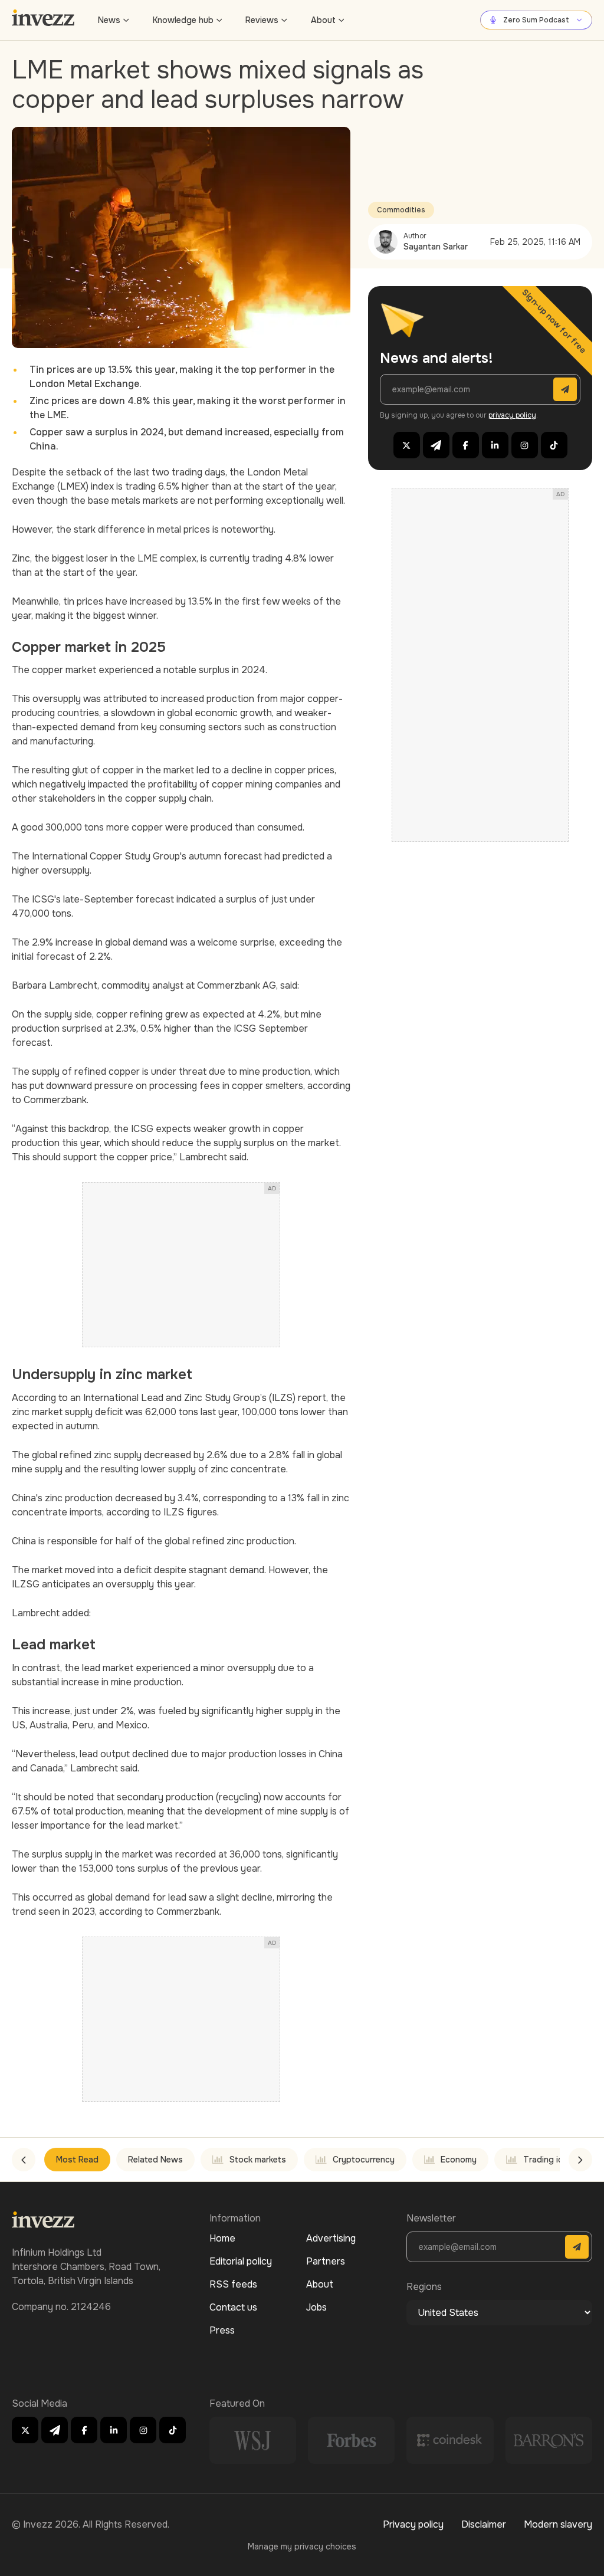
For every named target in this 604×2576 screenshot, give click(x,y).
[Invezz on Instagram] (525, 445)
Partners (326, 2261)
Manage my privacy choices (302, 2547)
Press (222, 2330)
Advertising (331, 2238)
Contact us (233, 2307)
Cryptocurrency (364, 2160)
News (109, 20)
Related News (155, 2160)
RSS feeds (233, 2284)
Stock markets (258, 2160)
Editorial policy (241, 2261)
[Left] (24, 2160)
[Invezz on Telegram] (436, 445)
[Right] (580, 2160)
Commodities (401, 210)
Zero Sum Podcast (536, 20)
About (323, 20)
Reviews (262, 20)
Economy (459, 2160)
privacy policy (512, 415)
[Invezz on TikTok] (554, 445)
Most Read (77, 2160)
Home (222, 2238)
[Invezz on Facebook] (466, 445)
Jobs (316, 2307)
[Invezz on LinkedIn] (495, 445)
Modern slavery (558, 2524)
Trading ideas (550, 2160)
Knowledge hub (183, 20)
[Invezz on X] (407, 445)
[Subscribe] (565, 389)
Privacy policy (413, 2524)
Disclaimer (484, 2524)
